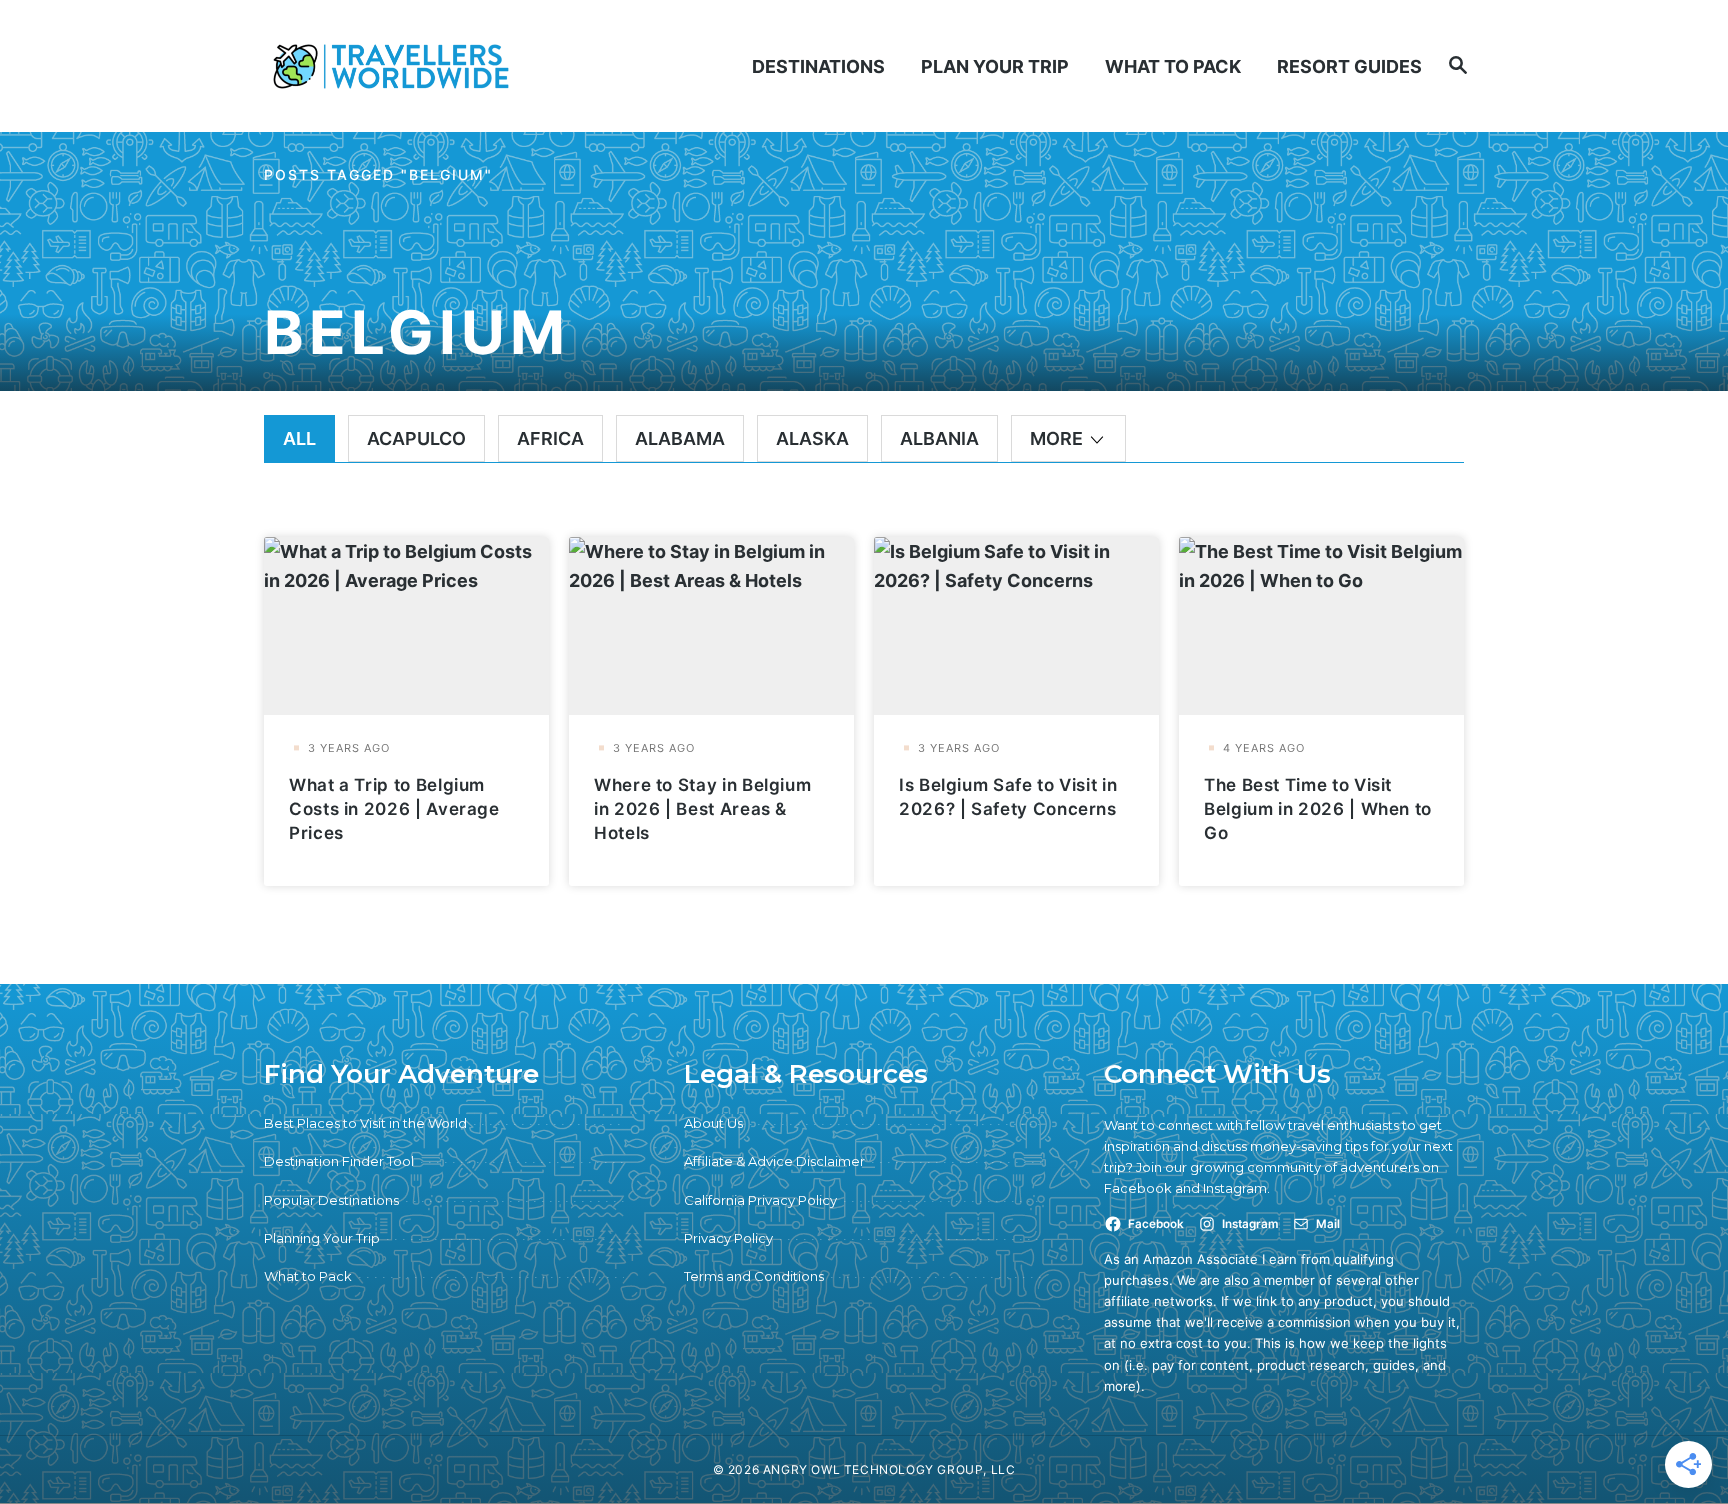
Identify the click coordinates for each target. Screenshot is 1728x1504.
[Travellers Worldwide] (402, 66)
